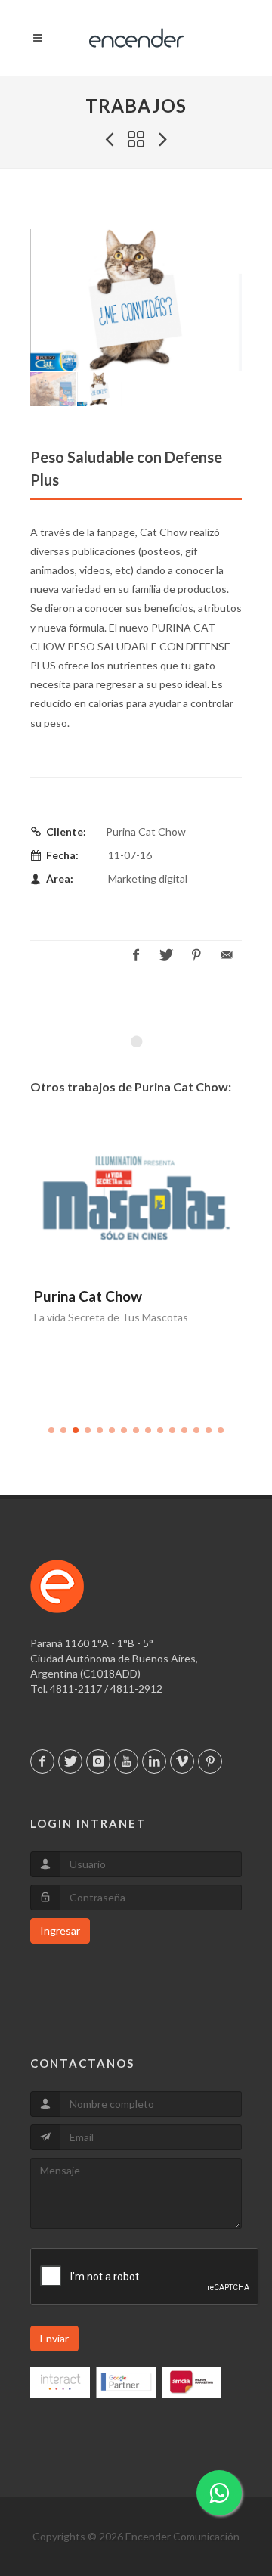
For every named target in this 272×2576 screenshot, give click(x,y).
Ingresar (60, 1930)
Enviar (54, 2338)
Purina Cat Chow (88, 1296)
